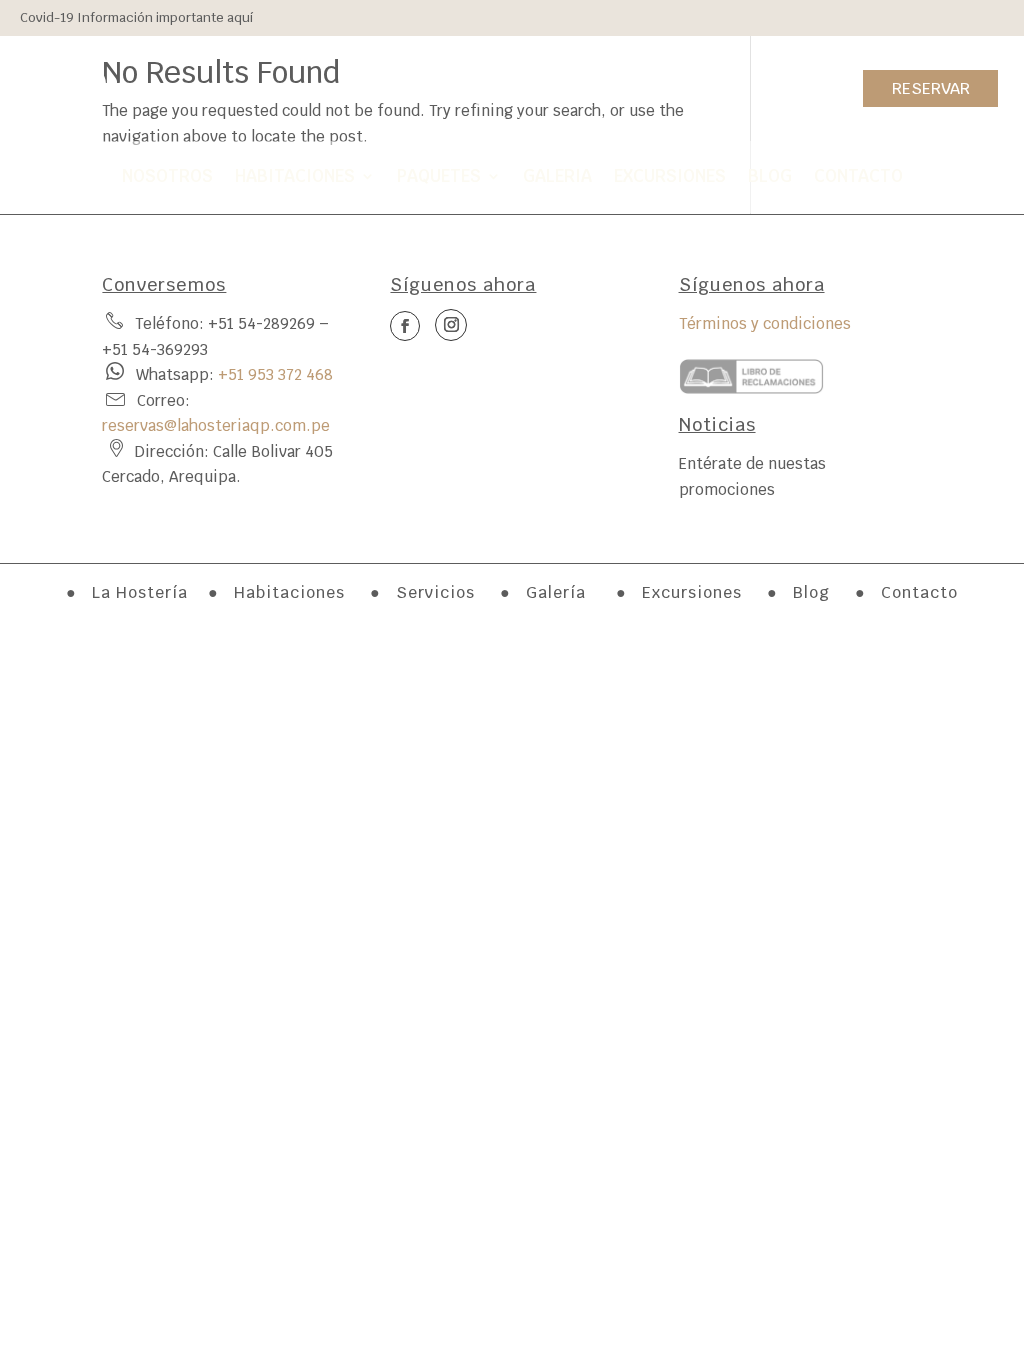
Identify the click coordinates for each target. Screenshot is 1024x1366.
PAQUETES (439, 176)
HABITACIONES (295, 176)
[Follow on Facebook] (44, 84)
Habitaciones (292, 592)
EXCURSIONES (670, 176)
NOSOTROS (167, 176)
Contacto (919, 592)
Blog (811, 592)
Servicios (435, 592)
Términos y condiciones (765, 323)
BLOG (770, 176)
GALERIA (557, 176)
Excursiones (694, 592)
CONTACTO (858, 176)
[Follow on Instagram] (88, 84)
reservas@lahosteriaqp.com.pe (216, 425)
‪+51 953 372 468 (275, 374)
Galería (556, 592)
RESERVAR (931, 88)
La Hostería (140, 592)
